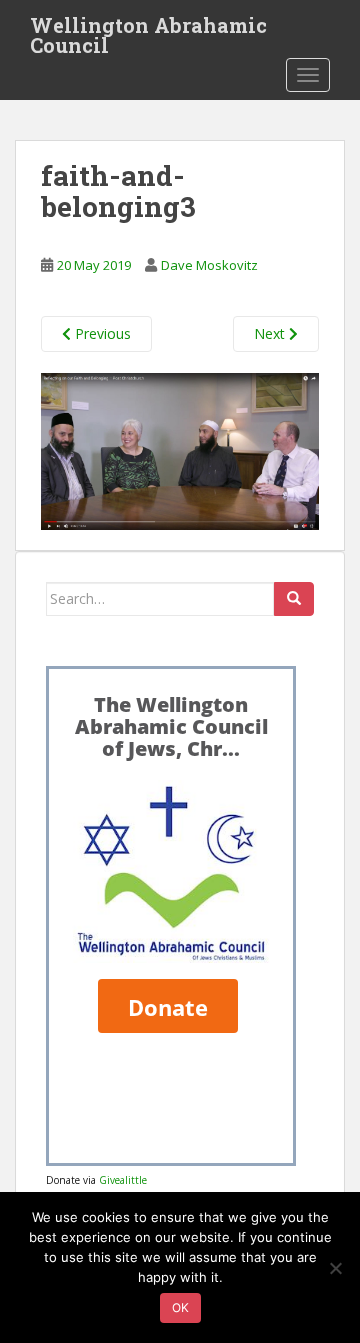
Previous (101, 333)
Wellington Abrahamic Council (148, 31)
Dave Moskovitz (209, 265)
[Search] (294, 599)
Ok (180, 1307)
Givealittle (123, 1180)
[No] (335, 1268)
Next (271, 333)
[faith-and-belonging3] (180, 449)
